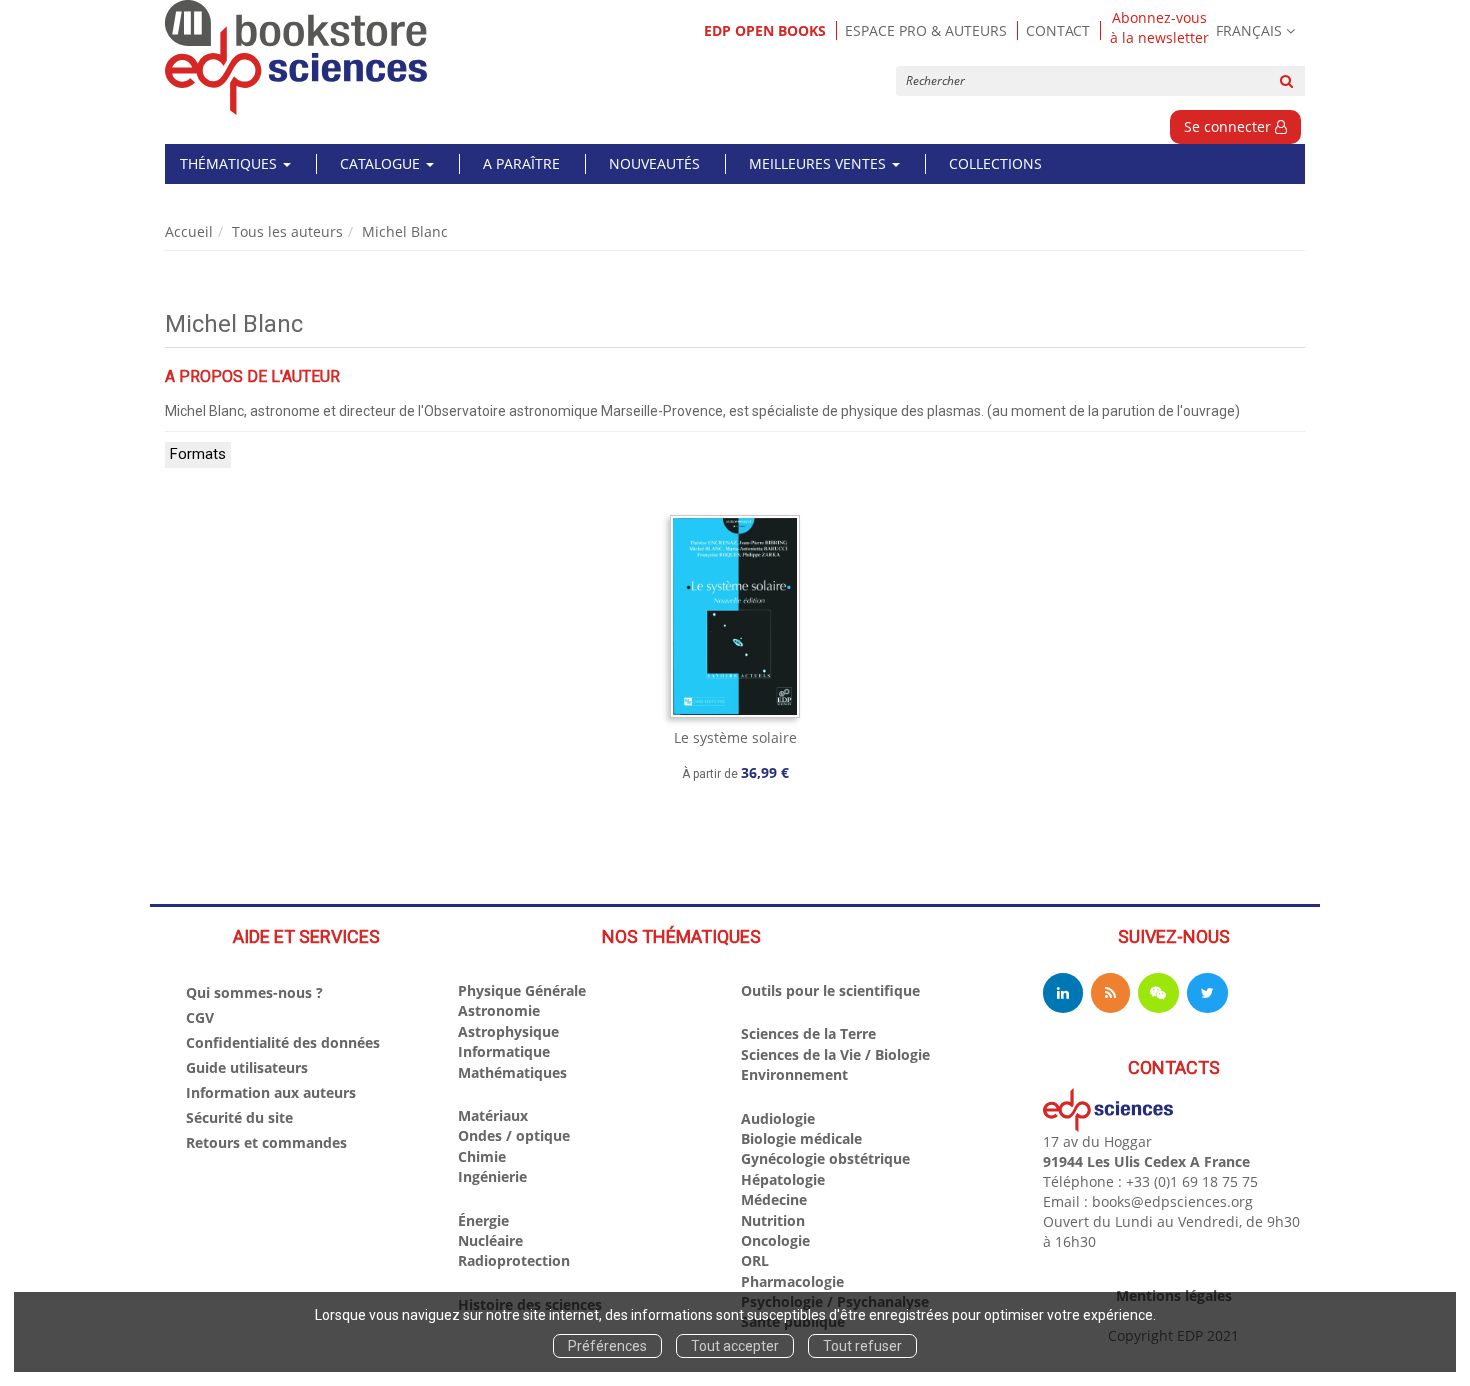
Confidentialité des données (283, 1042)
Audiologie (778, 1118)
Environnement (794, 1074)
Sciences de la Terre (808, 1033)
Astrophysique (508, 1031)
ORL (755, 1260)
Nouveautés (654, 163)
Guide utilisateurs (247, 1067)
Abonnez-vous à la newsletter (1159, 28)
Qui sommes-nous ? (254, 992)
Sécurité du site (239, 1117)
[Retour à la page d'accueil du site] (296, 57)
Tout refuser (862, 1346)
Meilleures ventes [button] (819, 163)
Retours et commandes (266, 1142)
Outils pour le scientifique (830, 990)
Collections (995, 163)
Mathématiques (512, 1072)
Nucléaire (490, 1240)
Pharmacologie (792, 1281)
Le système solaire (735, 737)
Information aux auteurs (271, 1092)
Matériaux (493, 1115)
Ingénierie (492, 1176)
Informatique (504, 1051)
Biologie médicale (801, 1138)
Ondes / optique (514, 1135)
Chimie (482, 1156)
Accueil (189, 231)
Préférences (607, 1346)
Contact (1058, 30)
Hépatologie (783, 1179)
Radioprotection (514, 1260)
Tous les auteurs (287, 231)
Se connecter (1229, 126)
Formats (198, 454)
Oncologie (775, 1240)
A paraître (521, 163)
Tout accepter (735, 1346)
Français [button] (1249, 30)
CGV (200, 1017)
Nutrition (773, 1220)
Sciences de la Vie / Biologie (835, 1054)
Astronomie (499, 1010)
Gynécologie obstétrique (825, 1158)
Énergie (483, 1220)
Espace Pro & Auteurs (926, 30)
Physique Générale (522, 990)
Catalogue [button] (382, 163)
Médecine (774, 1199)
